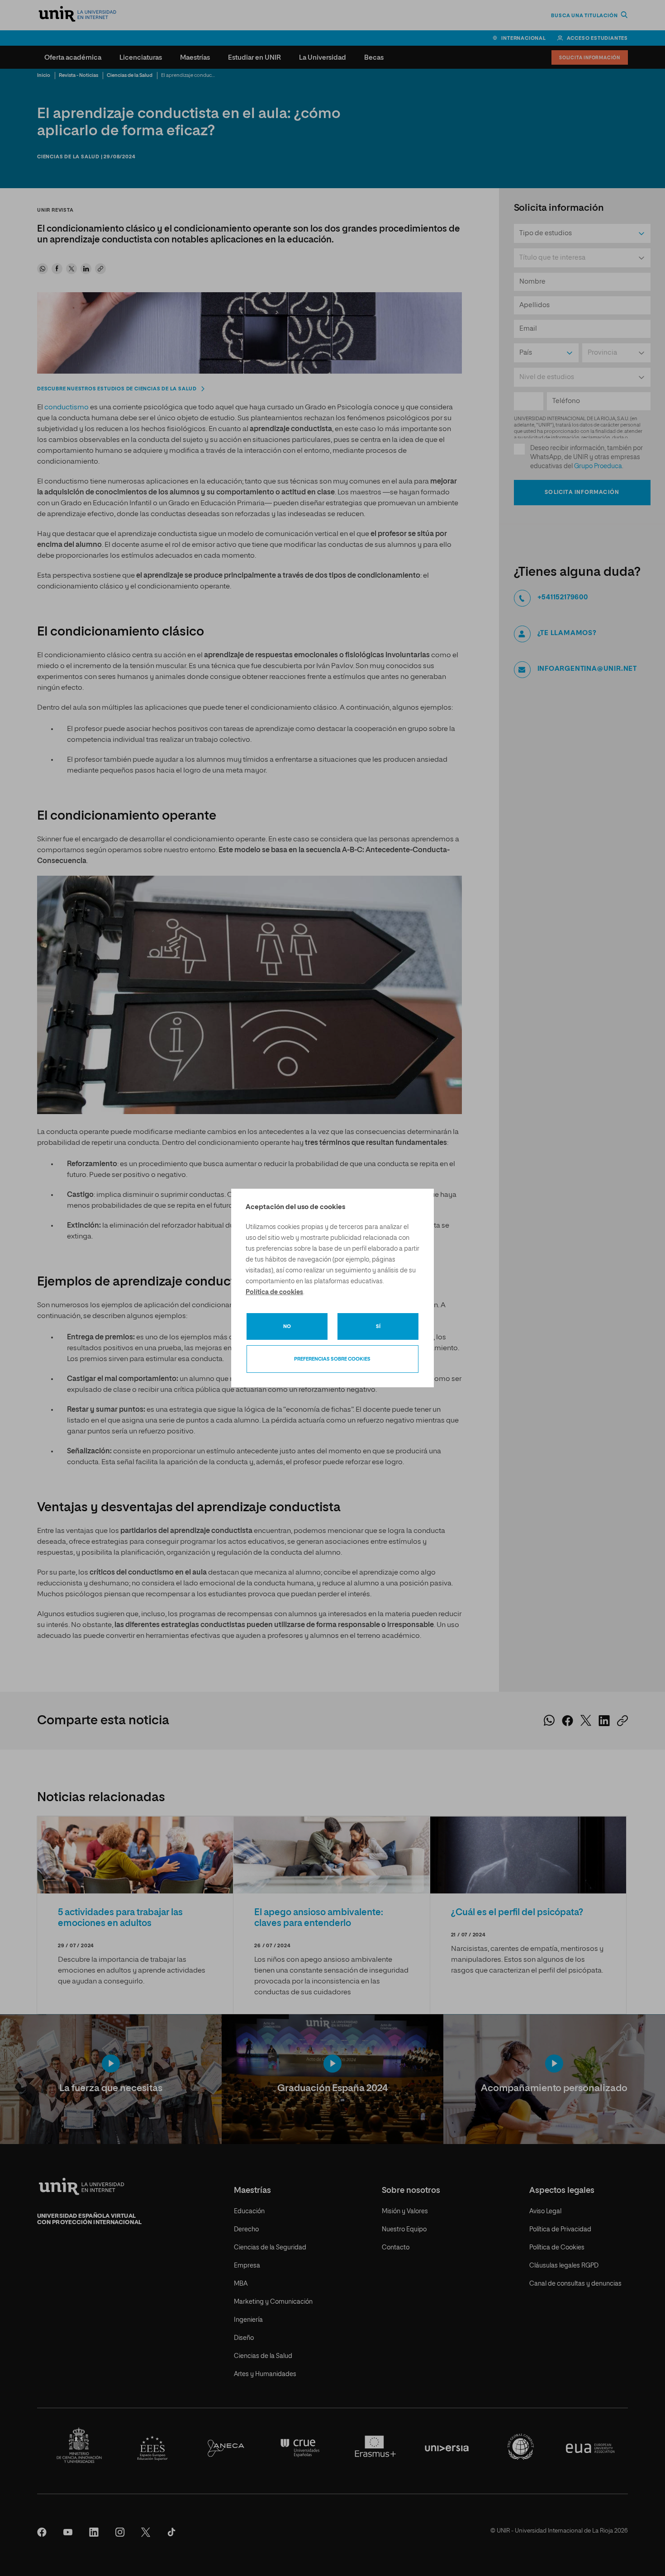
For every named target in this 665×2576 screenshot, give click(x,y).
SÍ (378, 1326)
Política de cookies (274, 1292)
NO (287, 1326)
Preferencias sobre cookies (332, 1359)
